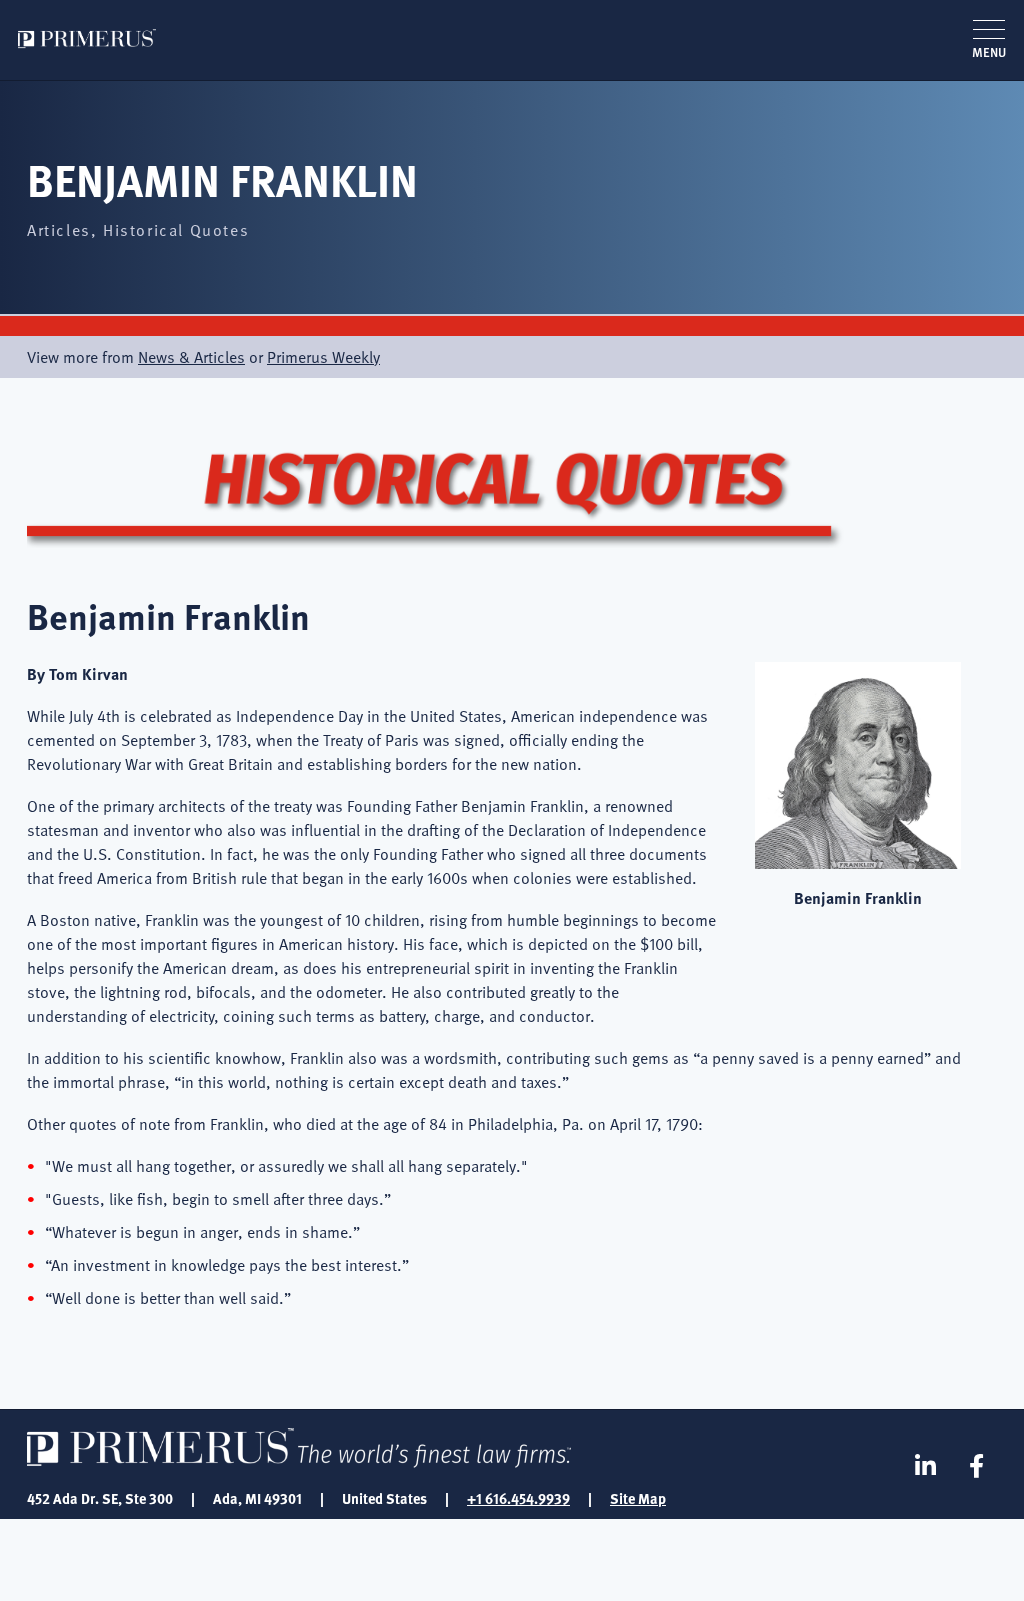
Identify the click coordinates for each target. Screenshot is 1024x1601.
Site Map (638, 1498)
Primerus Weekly (323, 357)
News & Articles (191, 357)
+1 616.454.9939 (518, 1498)
